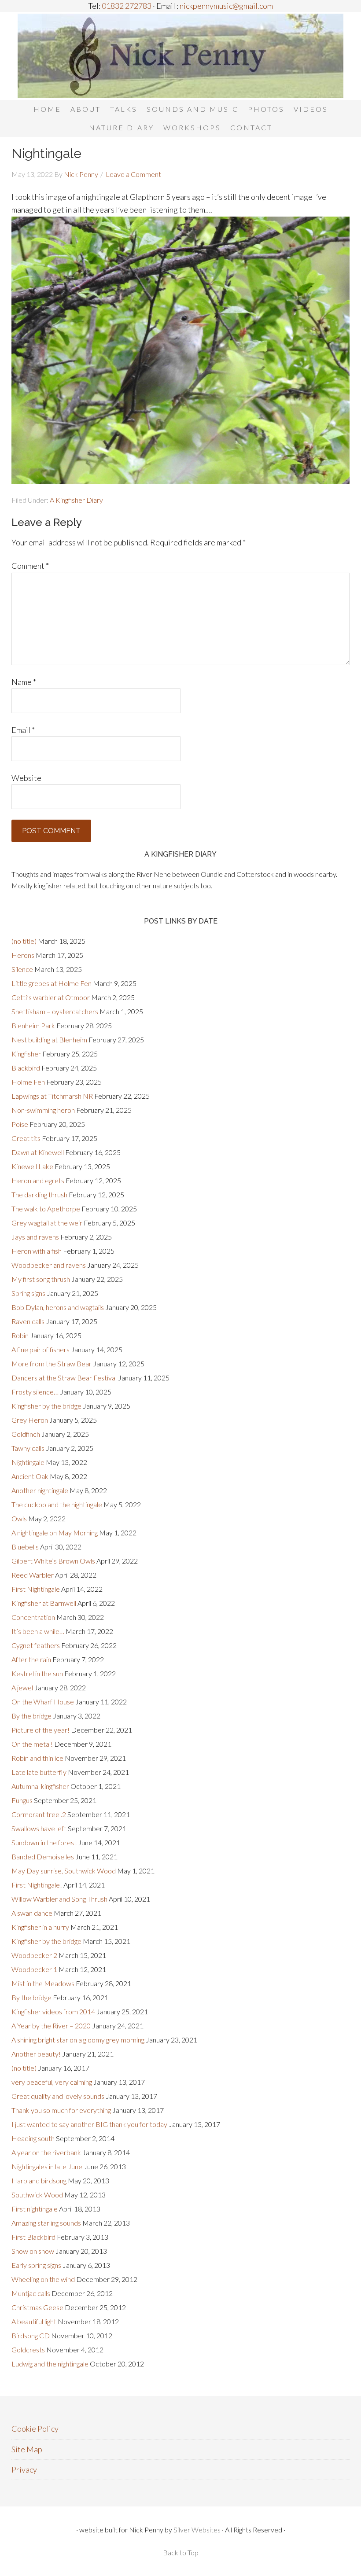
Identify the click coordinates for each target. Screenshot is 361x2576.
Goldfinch (26, 1434)
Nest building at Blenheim (49, 1040)
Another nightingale (40, 1490)
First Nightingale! (37, 1885)
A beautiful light (34, 2321)
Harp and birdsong (39, 2180)
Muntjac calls (31, 2293)
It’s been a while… (38, 1631)
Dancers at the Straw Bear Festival (64, 1378)
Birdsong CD (31, 2335)
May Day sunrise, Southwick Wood (64, 1871)
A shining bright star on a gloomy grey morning (78, 2040)
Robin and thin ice (37, 1758)
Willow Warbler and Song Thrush (59, 1899)
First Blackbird (33, 2237)
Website (26, 778)
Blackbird (26, 1068)
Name (24, 682)
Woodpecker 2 (34, 1955)
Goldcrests (28, 2350)
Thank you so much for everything (61, 2110)
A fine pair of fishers (41, 1349)
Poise (20, 1124)
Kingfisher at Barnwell (44, 1603)
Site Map (27, 2449)
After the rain (31, 1659)
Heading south (33, 2138)
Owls (19, 1518)
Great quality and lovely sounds (58, 2096)
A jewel (22, 1687)
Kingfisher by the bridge (46, 1406)
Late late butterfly (39, 1772)
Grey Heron (30, 1420)
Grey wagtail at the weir (47, 1223)
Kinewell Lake (32, 1166)
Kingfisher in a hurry (40, 1927)
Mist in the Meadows (43, 1983)
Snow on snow (33, 2251)
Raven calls (28, 1321)
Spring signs (28, 1293)
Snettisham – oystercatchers (55, 1011)
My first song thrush (41, 1279)
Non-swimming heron (43, 1110)
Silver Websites (197, 2530)
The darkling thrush (39, 1194)
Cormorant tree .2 (39, 1814)
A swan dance (32, 1913)
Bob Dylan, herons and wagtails (58, 1307)
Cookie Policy (35, 2429)
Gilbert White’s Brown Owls (53, 1561)
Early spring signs (36, 2265)
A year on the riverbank (46, 2152)
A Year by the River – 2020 (51, 2026)
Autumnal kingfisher (40, 1786)
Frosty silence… (35, 1392)
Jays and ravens (35, 1237)
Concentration (33, 1617)
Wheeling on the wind (43, 2279)
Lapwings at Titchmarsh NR (52, 1096)
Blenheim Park (33, 1025)
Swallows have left (39, 1828)
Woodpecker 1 (34, 1969)
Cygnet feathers (36, 1645)
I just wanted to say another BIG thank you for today (89, 2124)
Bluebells (25, 1547)
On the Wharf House (43, 1702)
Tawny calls (28, 1448)
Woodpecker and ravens (49, 1265)
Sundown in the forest (44, 1842)
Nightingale (28, 1462)
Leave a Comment (133, 174)
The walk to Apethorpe (46, 1209)
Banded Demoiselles (43, 1857)
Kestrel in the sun (37, 1673)
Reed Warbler (33, 1575)
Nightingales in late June (47, 2166)
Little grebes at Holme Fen (52, 983)
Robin (20, 1335)
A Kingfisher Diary (76, 500)
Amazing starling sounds (46, 2223)
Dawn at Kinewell (38, 1152)
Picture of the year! (41, 1730)
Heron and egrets (38, 1180)
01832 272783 (126, 6)
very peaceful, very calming (52, 2082)
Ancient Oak (30, 1476)
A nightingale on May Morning (55, 1533)
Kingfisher (26, 1054)
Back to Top (181, 2552)
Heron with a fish (37, 1251)
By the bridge (31, 1716)
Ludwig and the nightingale (50, 2364)
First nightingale (35, 2209)
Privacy (24, 2469)
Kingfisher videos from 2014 (53, 2011)
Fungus (22, 1800)
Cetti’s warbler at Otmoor (51, 997)
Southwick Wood (37, 2195)
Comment (30, 566)
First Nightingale (36, 1589)
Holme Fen (28, 1082)
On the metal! (32, 1744)
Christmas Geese (37, 2307)
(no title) (24, 941)
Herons (23, 955)
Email (23, 730)
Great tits (26, 1138)
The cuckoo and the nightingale (57, 1504)
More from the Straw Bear (52, 1363)
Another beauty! (36, 2054)
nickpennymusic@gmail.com (226, 6)
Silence (22, 969)
